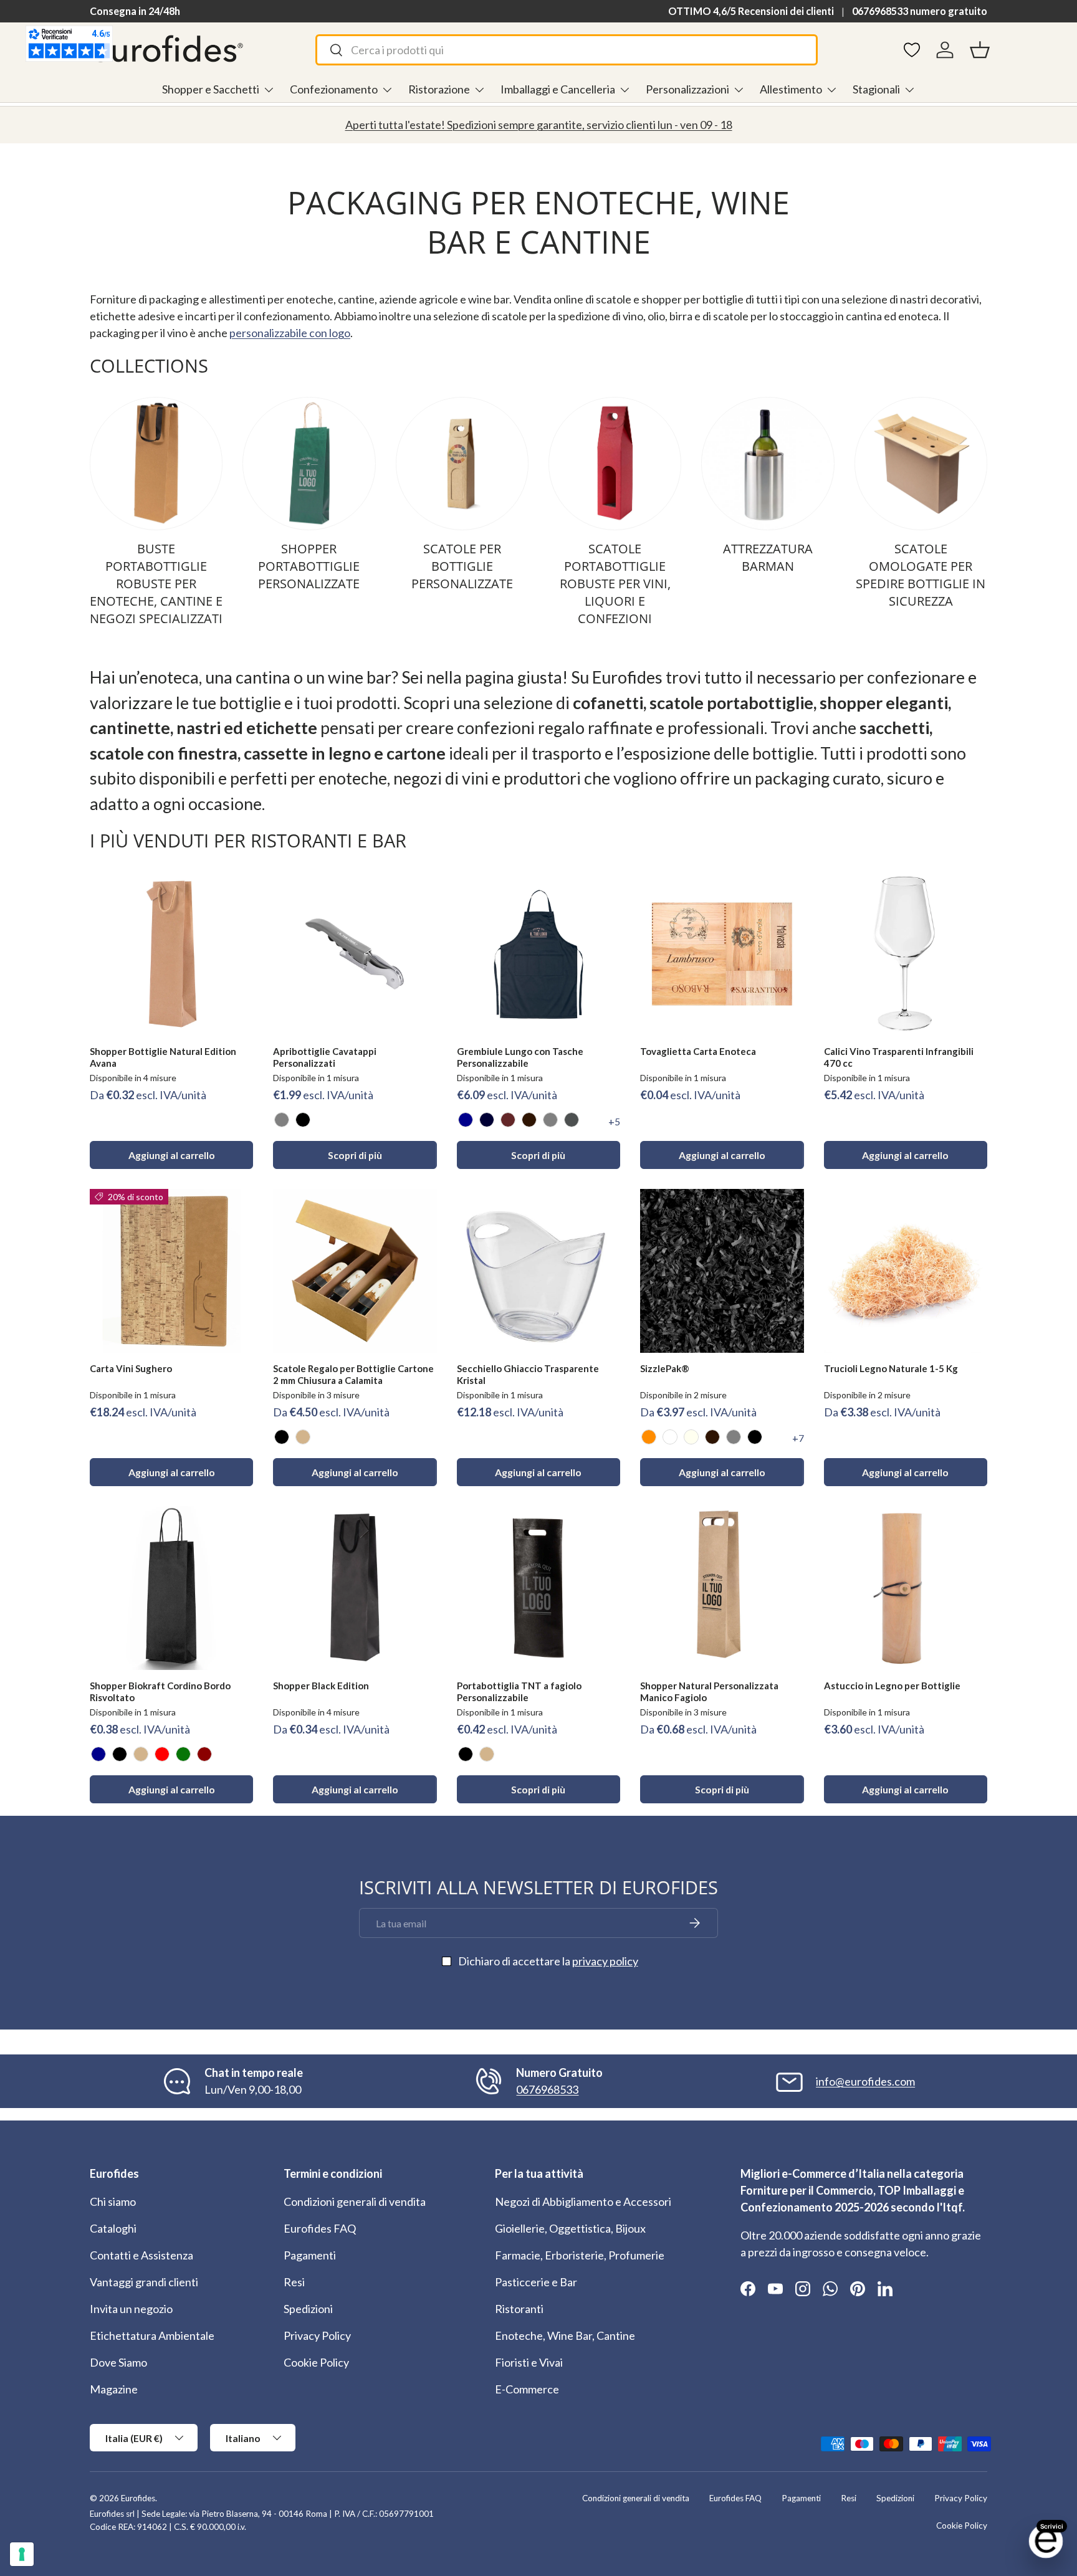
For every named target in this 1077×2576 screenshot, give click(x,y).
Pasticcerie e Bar (536, 2282)
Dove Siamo (118, 2362)
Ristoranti (519, 2309)
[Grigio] (282, 1120)
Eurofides (138, 2498)
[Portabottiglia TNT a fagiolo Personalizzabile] (538, 1588)
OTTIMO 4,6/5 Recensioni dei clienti (751, 11)
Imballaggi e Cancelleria (558, 89)
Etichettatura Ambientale (152, 2335)
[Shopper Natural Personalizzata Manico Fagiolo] (722, 1588)
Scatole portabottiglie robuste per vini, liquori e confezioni (615, 584)
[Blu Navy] (487, 1120)
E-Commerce (527, 2389)
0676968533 (547, 2089)
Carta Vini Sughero (131, 1368)
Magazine (114, 2389)
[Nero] (303, 1120)
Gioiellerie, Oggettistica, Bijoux (570, 2228)
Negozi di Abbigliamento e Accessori (583, 2202)
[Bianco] (670, 1437)
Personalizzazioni (687, 89)
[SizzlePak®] (722, 1271)
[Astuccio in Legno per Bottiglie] (906, 1588)
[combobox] (566, 50)
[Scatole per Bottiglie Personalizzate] (462, 463)
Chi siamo (113, 2202)
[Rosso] (162, 1754)
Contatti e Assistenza (141, 2255)
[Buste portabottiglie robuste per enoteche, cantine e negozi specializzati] (156, 463)
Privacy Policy (317, 2335)
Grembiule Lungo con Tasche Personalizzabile (520, 1057)
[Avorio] (691, 1437)
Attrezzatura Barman (768, 557)
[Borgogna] (508, 1120)
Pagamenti (310, 2255)
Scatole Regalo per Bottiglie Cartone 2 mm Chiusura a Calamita (353, 1374)
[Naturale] (487, 1754)
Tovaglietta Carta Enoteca (698, 1051)
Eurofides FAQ (320, 2228)
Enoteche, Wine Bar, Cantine (565, 2335)
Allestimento (791, 89)
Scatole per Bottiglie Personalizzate (462, 566)
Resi (294, 2282)
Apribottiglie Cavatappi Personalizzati (325, 1057)
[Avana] (303, 1437)
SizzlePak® (665, 1368)
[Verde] (183, 1754)
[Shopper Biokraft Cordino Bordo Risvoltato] (171, 1588)
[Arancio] (649, 1437)
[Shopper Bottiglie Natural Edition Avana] (171, 954)
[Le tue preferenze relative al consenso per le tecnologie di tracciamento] (22, 2554)
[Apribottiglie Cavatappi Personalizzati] (355, 954)
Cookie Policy (316, 2362)
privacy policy (605, 1961)
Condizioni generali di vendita (355, 2202)
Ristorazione (439, 89)
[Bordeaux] (204, 1754)
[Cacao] (529, 1120)
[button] (980, 50)
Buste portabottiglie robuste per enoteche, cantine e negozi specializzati (156, 584)
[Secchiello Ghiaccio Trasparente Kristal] (538, 1271)
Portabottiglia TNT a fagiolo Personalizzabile (519, 1691)
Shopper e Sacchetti (211, 89)
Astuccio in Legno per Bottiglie (892, 1686)
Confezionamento (334, 89)
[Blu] (466, 1120)
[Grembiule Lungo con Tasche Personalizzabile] (538, 954)
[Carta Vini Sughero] (171, 1271)
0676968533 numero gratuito (920, 11)
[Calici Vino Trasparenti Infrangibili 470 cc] (906, 954)
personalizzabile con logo (290, 333)
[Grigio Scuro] (572, 1120)
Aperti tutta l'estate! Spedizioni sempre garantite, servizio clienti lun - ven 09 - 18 (539, 125)
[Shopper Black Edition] (355, 1588)
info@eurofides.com (865, 2081)
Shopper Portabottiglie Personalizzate (309, 566)
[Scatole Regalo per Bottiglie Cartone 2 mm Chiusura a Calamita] (355, 1271)
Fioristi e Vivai (529, 2362)
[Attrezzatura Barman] (768, 463)
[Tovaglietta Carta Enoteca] (722, 954)
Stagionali (876, 89)
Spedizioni (308, 2309)
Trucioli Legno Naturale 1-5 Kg (891, 1368)
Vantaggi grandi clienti (144, 2282)
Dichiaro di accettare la (548, 1961)
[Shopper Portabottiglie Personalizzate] (309, 463)
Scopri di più (355, 1155)
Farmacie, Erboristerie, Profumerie (580, 2255)
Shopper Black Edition (321, 1686)
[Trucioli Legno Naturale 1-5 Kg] (906, 1271)
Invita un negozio (131, 2309)
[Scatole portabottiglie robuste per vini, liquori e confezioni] (615, 463)
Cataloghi (113, 2228)
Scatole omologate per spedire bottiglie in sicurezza (921, 575)
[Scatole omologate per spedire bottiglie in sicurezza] (921, 463)
